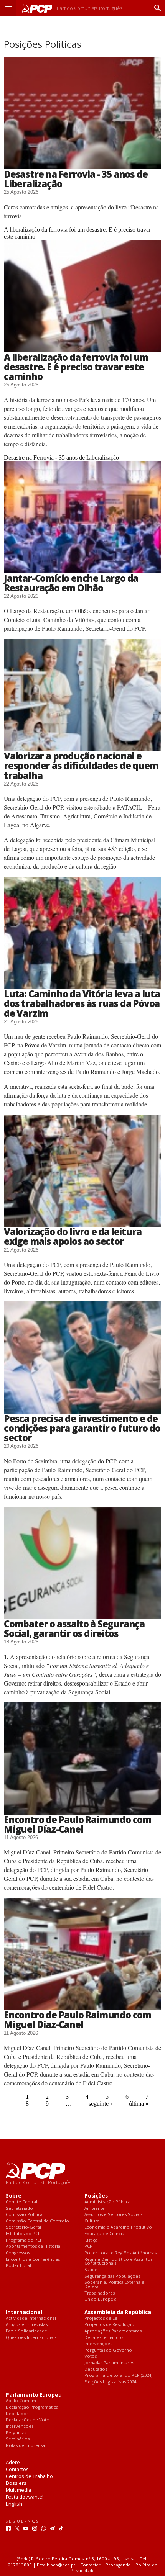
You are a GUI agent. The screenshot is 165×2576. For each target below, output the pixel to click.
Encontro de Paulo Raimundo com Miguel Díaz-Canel (78, 1824)
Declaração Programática (32, 2407)
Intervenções (98, 2344)
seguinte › (100, 2104)
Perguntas (16, 2433)
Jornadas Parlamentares (109, 2363)
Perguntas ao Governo (108, 2350)
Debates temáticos (104, 2338)
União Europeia (101, 2299)
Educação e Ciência (104, 2234)
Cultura (92, 2221)
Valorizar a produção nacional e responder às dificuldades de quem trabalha (81, 765)
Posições (96, 2196)
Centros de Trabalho (29, 2476)
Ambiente (95, 2209)
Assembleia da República (118, 2312)
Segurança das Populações (112, 2276)
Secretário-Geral (23, 2227)
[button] (8, 8)
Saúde (91, 2270)
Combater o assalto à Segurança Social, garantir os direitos (74, 1628)
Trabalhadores (100, 2293)
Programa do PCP (24, 2240)
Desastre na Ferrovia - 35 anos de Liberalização (76, 179)
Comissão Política (24, 2215)
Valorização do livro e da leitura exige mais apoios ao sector (73, 1236)
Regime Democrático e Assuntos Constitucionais (118, 2261)
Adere (13, 2462)
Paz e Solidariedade (26, 2331)
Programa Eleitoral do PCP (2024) (118, 2376)
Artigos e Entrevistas (27, 2325)
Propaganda (118, 2565)
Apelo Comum (21, 2401)
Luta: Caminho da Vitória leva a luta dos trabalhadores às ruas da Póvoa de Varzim (82, 1003)
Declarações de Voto (28, 2420)
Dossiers (16, 2483)
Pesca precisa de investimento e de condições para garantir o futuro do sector (82, 1428)
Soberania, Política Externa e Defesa (114, 2284)
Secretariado (19, 2209)
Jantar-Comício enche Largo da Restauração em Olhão (71, 583)
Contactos (17, 2469)
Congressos (18, 2253)
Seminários (18, 2439)
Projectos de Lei (101, 2318)
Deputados (96, 2369)
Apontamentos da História (33, 2246)
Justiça (91, 2240)
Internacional (24, 2312)
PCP (88, 2246)
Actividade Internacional (31, 2318)
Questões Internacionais (31, 2338)
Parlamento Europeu (34, 2395)
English (14, 2504)
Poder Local (18, 2266)
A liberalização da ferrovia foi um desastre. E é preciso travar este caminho (76, 367)
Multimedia (18, 2490)
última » (139, 2104)
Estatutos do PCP (23, 2234)
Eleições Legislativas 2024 (110, 2382)
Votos (91, 2356)
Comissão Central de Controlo (37, 2221)
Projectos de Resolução (109, 2325)
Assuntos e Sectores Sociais (113, 2215)
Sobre (14, 2196)
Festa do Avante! (25, 2497)
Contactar (90, 2565)
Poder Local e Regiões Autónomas (120, 2253)
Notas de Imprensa (25, 2446)
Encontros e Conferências (33, 2259)
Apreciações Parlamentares (113, 2331)
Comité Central (21, 2202)
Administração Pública (107, 2202)
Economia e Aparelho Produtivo (118, 2227)
